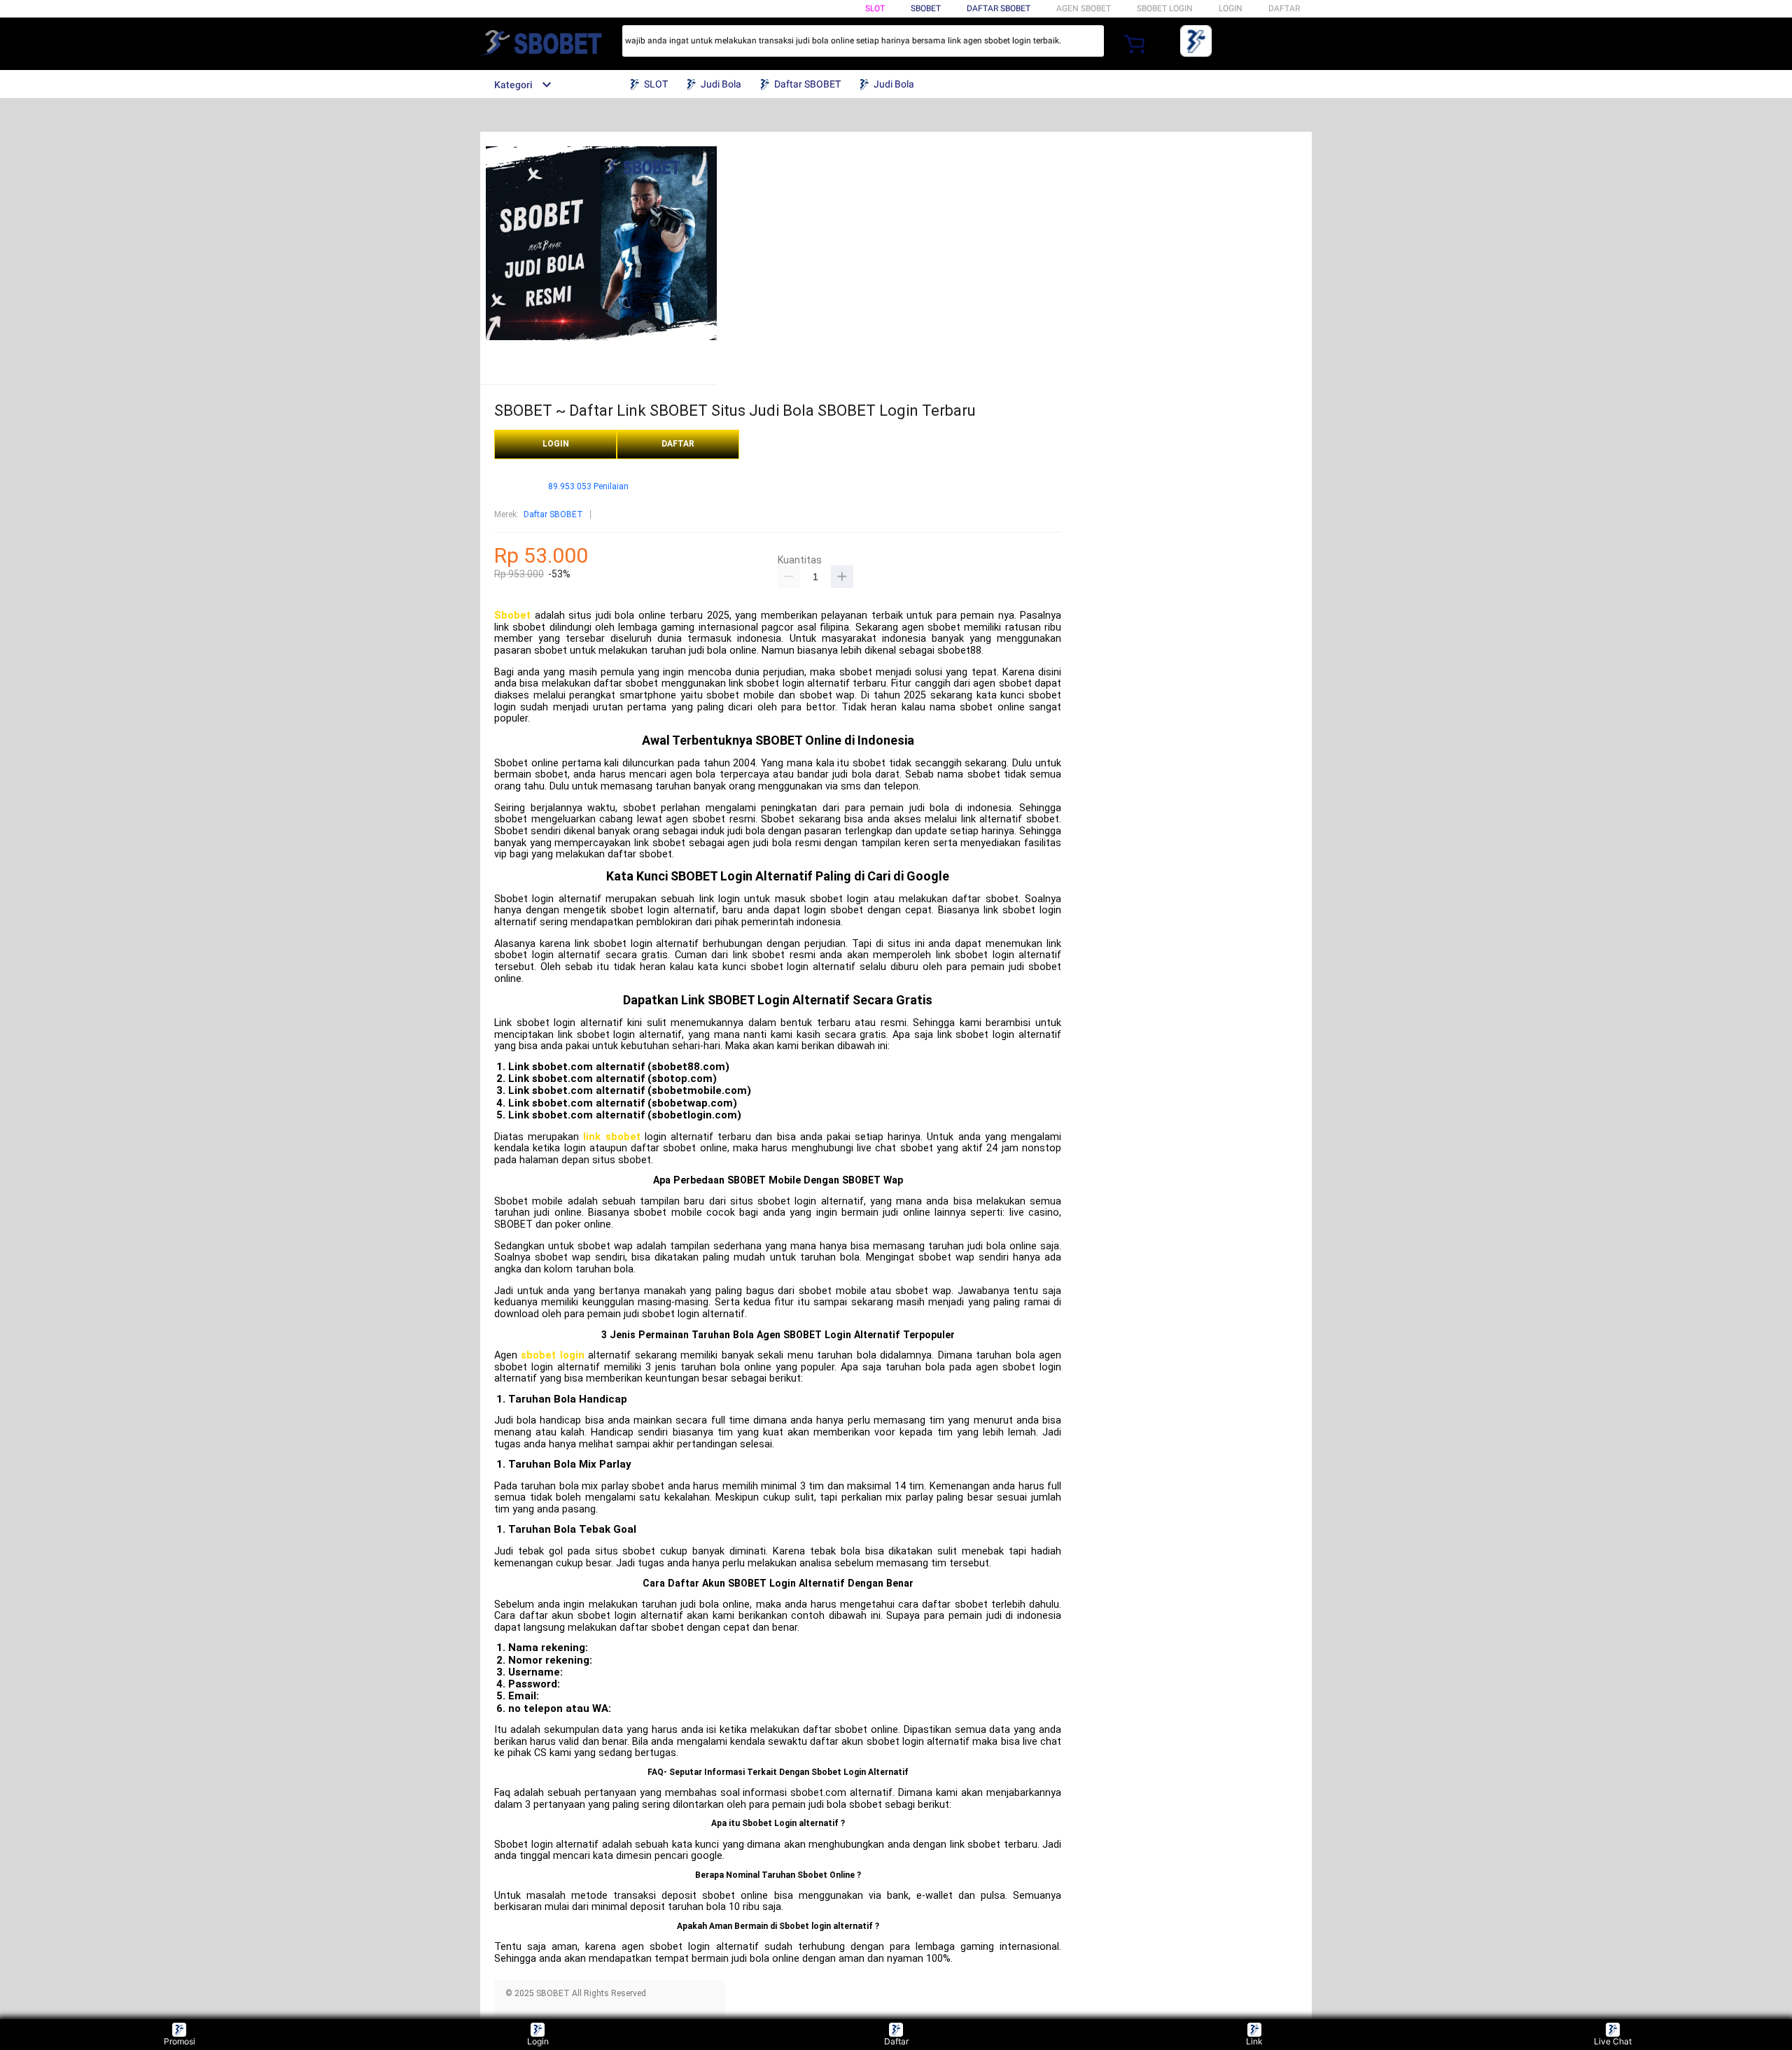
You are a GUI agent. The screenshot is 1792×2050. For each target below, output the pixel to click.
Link (1254, 2041)
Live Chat (1613, 2041)
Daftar (896, 2041)
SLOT (875, 8)
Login (538, 2041)
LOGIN (1231, 8)
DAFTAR (1284, 8)
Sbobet (512, 616)
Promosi (180, 2041)
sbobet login (552, 1355)
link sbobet (611, 1137)
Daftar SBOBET (999, 8)
